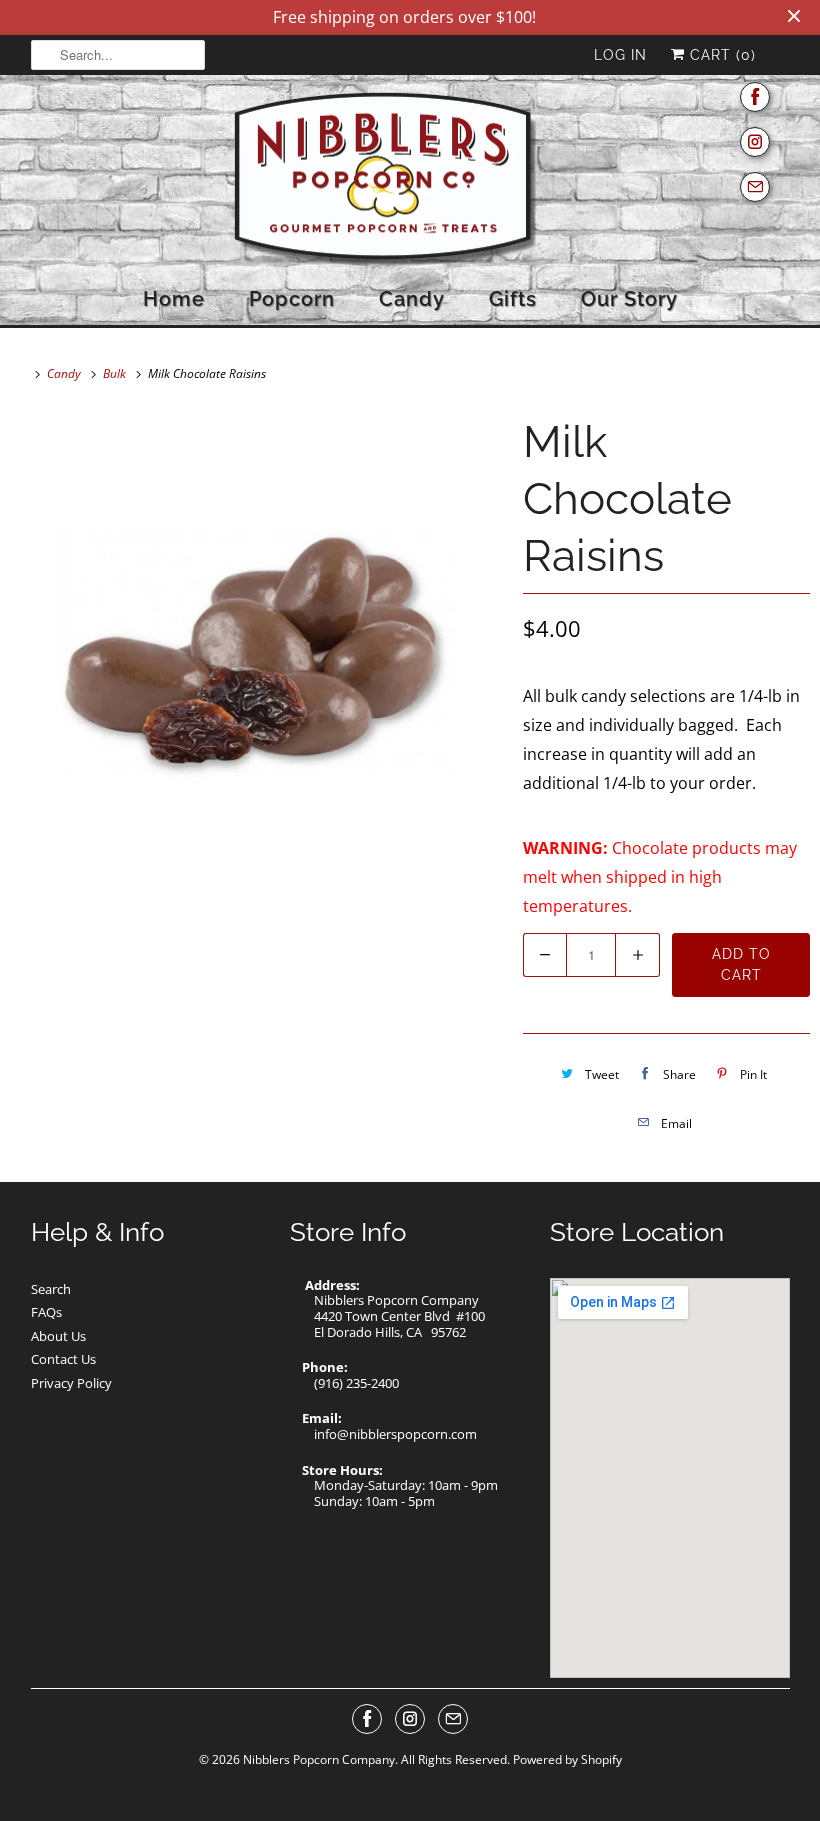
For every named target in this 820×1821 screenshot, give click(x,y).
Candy (412, 299)
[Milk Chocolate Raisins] (256, 654)
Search (51, 1289)
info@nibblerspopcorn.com (395, 1434)
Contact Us (63, 1359)
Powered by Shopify (567, 1759)
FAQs (46, 1312)
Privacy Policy (71, 1383)
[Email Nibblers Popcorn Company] (755, 187)
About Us (58, 1336)
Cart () (720, 55)
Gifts (513, 299)
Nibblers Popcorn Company (319, 1759)
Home (174, 299)
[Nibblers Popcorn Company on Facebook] (755, 97)
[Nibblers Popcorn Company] (410, 180)
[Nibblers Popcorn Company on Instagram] (755, 142)
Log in (620, 55)
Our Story (629, 299)
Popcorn (292, 299)
